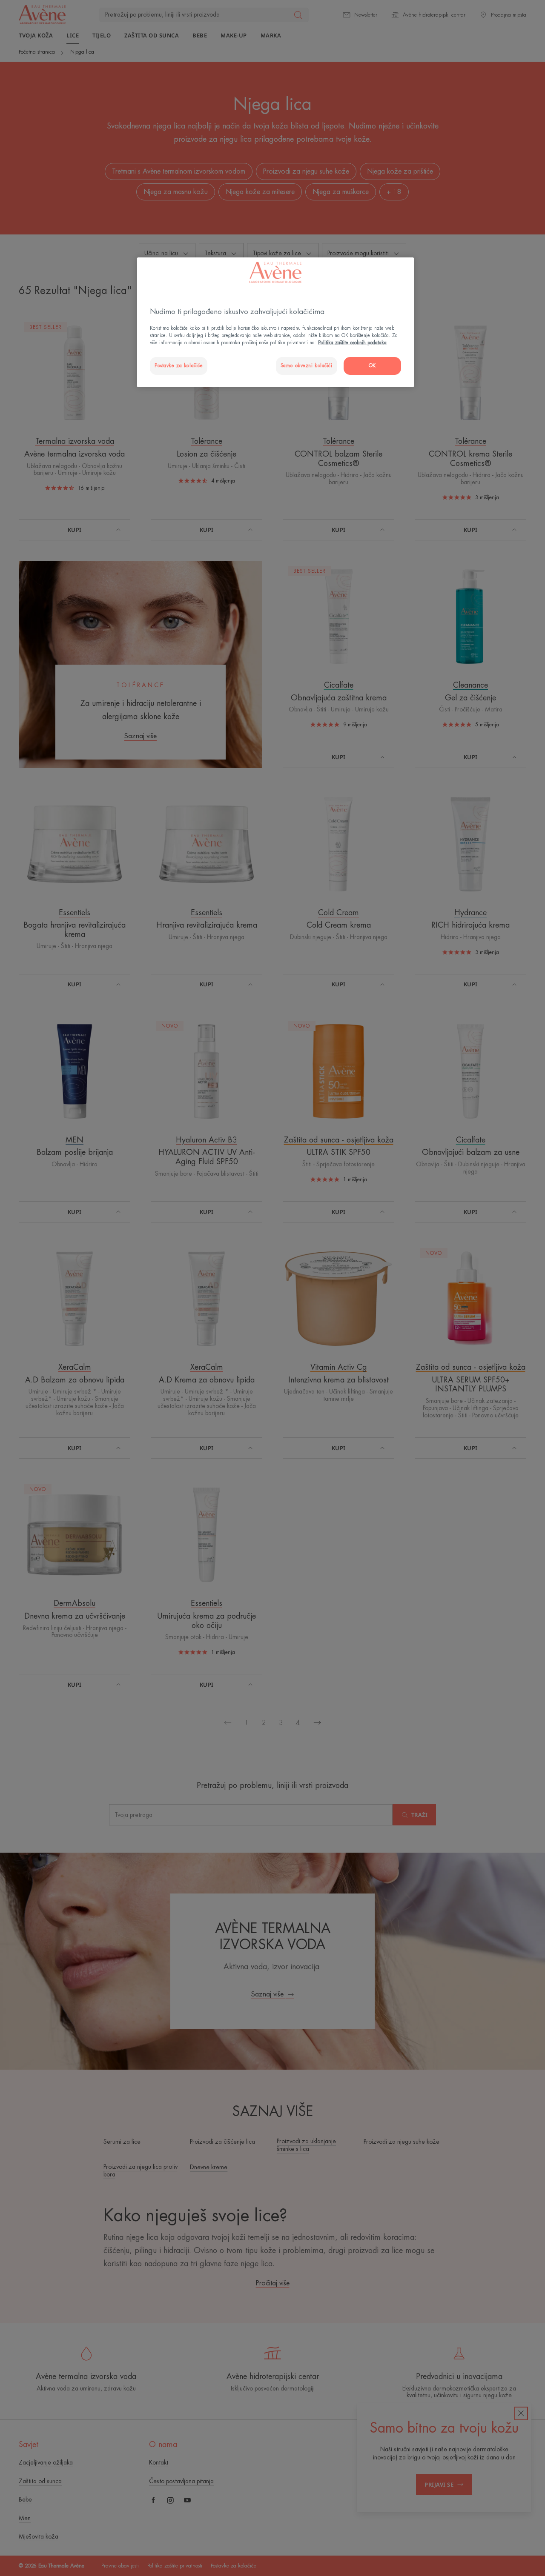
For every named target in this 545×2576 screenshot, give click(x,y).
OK (372, 366)
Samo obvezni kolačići (307, 366)
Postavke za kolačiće (179, 366)
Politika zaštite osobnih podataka (352, 343)
